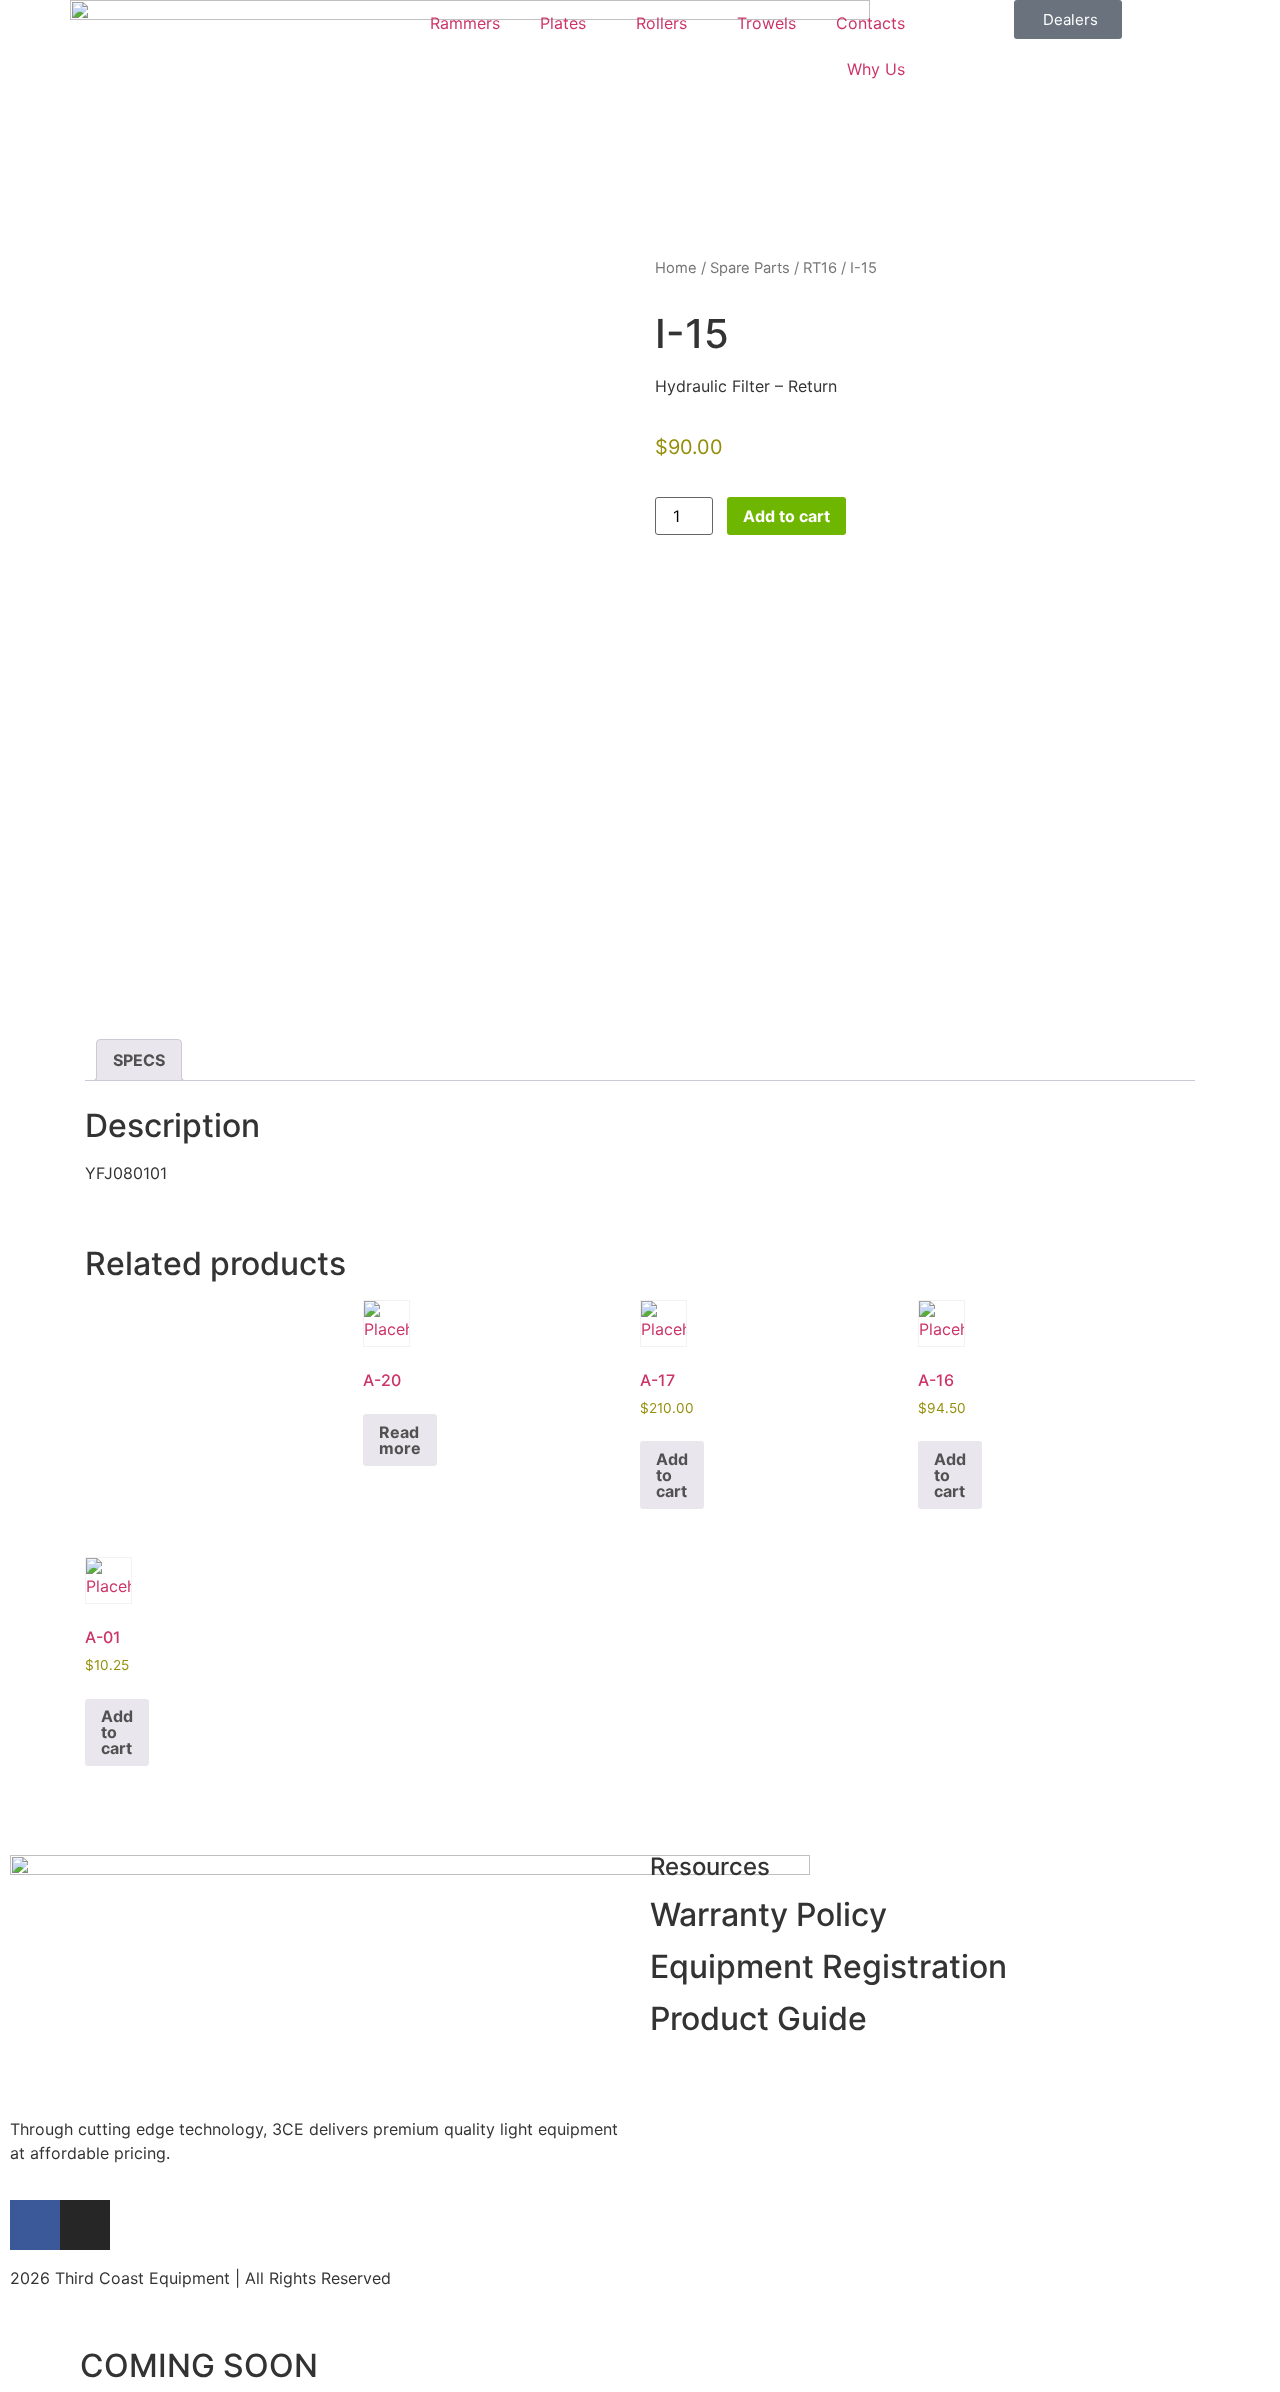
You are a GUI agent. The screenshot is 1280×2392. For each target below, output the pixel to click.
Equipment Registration (828, 1966)
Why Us (876, 69)
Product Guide (758, 2018)
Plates (563, 23)
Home (676, 268)
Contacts (870, 23)
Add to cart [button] (672, 1475)
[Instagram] (85, 2225)
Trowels (766, 23)
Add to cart (786, 516)
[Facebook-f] (35, 2225)
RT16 (820, 268)
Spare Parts (750, 268)
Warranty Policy (768, 1914)
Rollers (661, 23)
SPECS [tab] (139, 1060)
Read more (400, 1440)
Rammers (465, 23)
